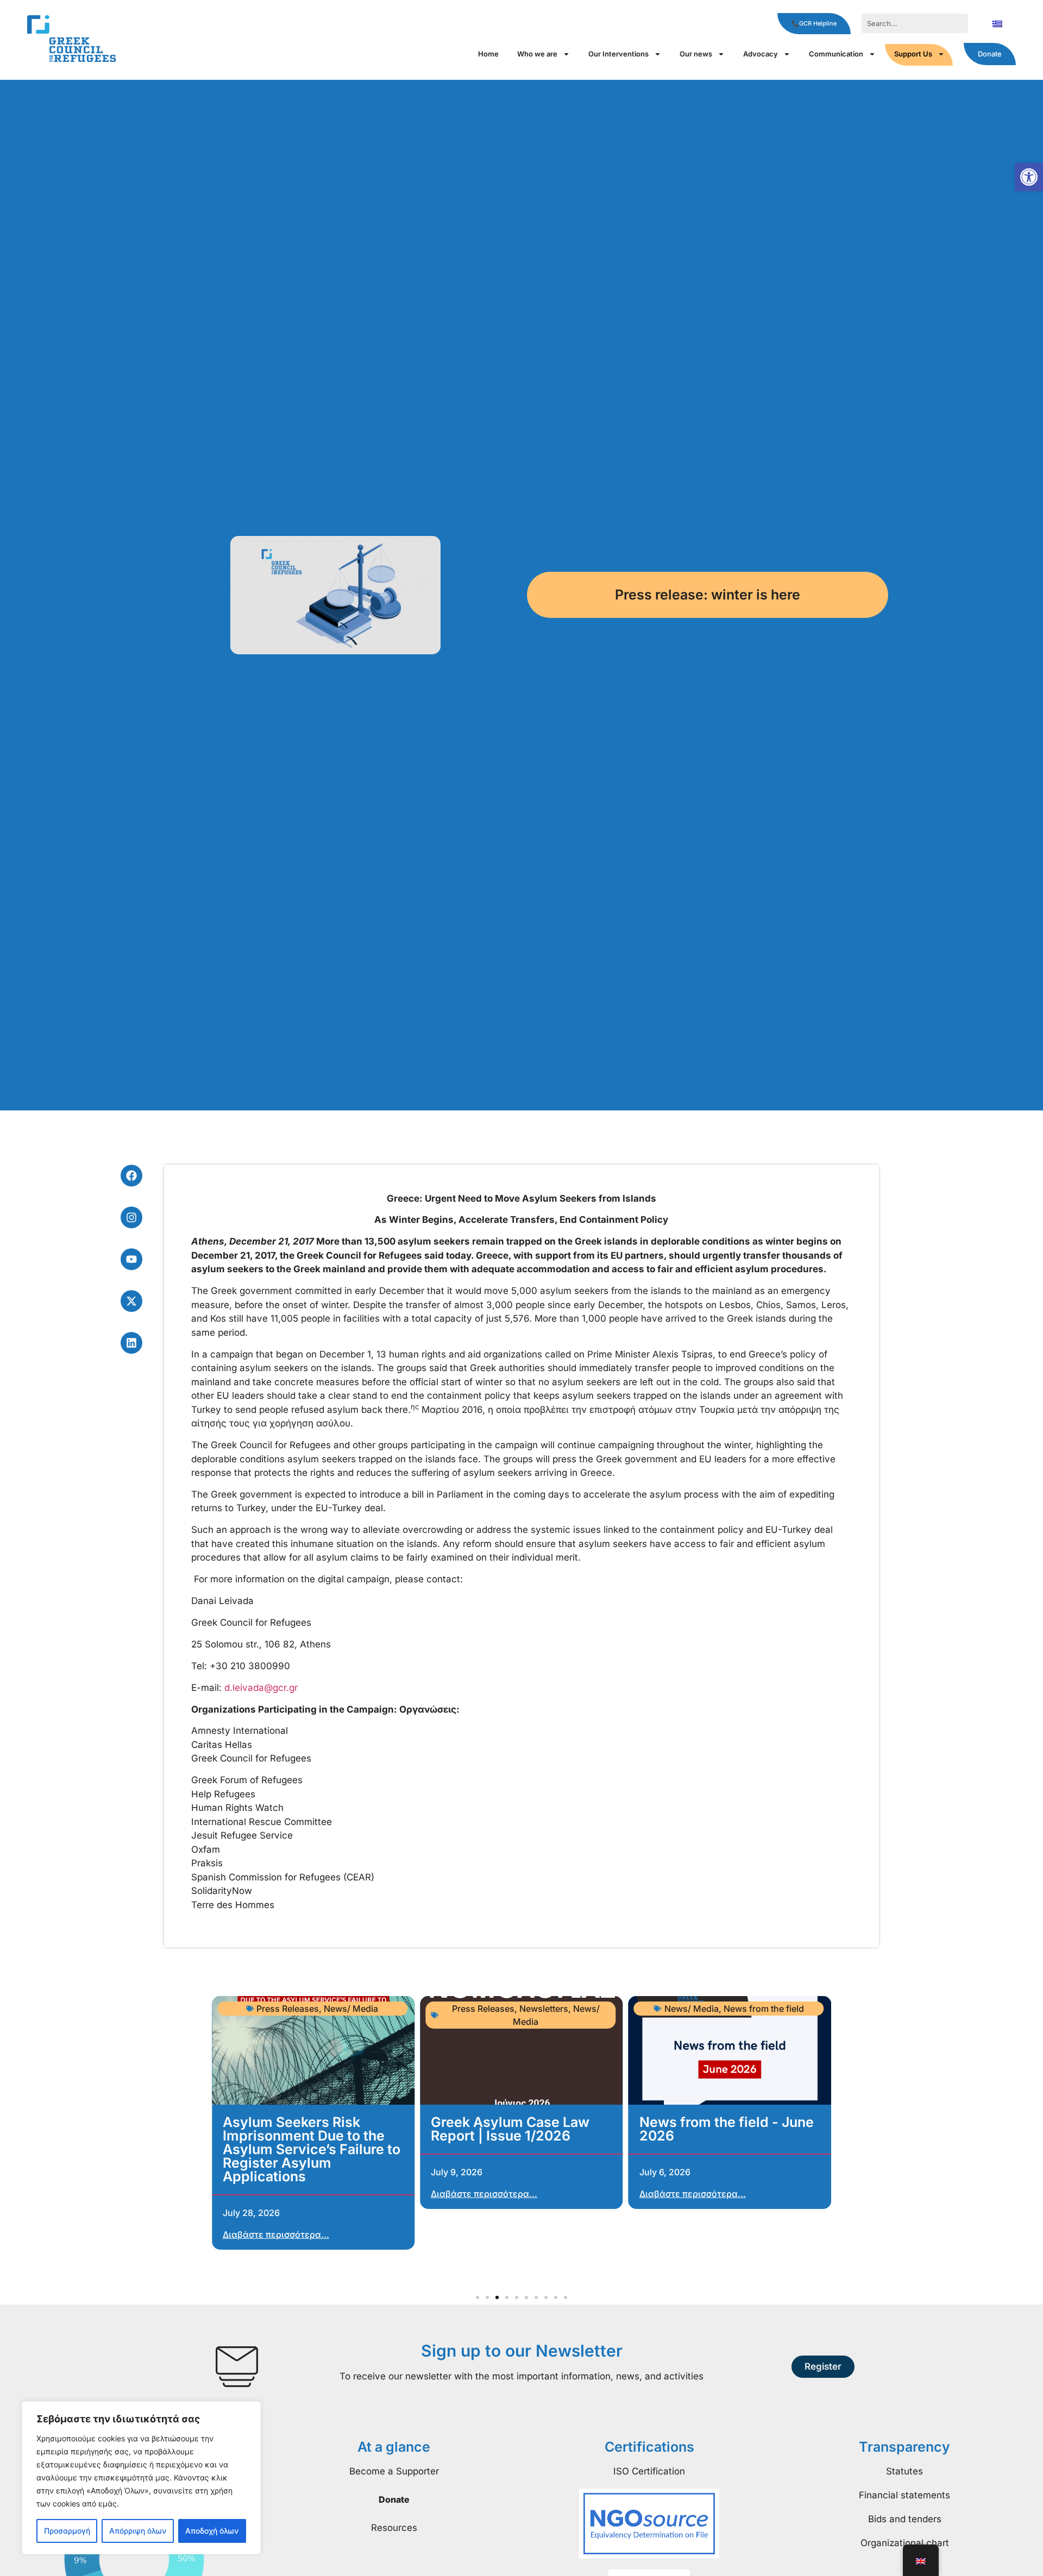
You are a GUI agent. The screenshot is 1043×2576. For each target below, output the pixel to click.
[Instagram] (131, 1217)
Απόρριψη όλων (138, 2531)
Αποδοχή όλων (212, 2531)
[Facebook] (131, 1176)
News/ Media (351, 2009)
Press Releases (288, 2009)
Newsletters (544, 2009)
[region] (141, 2478)
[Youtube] (131, 1259)
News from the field (764, 2009)
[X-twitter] (131, 1301)
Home (488, 54)
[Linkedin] (131, 1343)
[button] (1029, 177)
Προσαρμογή (67, 2531)
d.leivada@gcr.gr (261, 1688)
